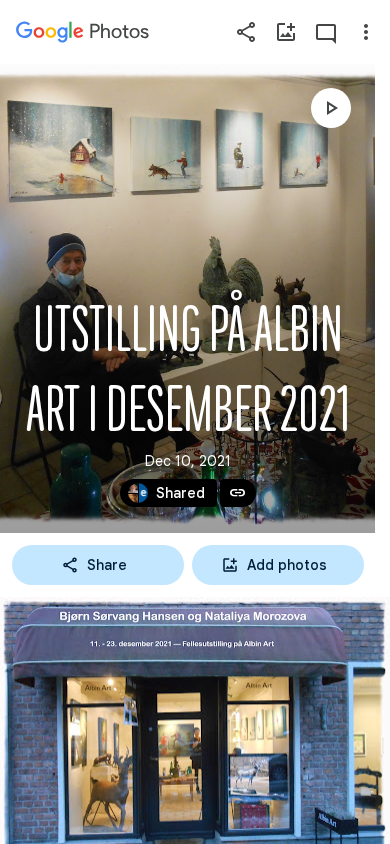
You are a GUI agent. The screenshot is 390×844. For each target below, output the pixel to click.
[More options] (366, 32)
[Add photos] (286, 32)
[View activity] (326, 32)
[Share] (246, 32)
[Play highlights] (331, 108)
